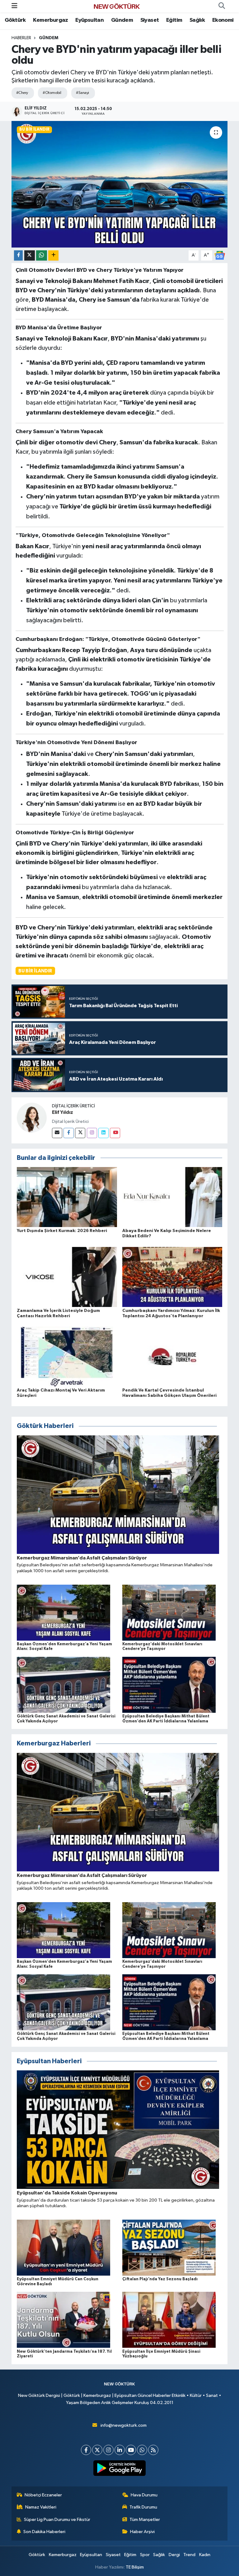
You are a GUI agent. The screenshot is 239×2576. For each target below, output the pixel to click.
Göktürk (15, 20)
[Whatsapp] (142, 2450)
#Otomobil (52, 93)
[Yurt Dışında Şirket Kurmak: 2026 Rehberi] (67, 1197)
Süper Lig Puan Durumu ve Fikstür (57, 2520)
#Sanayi (82, 93)
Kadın (205, 2555)
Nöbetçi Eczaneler (43, 2495)
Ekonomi (223, 20)
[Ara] (222, 6)
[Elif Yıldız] (32, 1117)
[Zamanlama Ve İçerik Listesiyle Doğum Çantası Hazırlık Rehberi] (67, 1277)
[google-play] (120, 2468)
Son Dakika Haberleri (44, 2532)
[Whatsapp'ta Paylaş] (42, 255)
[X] (97, 2450)
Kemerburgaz (50, 20)
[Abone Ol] (220, 255)
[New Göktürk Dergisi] (117, 6)
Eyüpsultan (89, 20)
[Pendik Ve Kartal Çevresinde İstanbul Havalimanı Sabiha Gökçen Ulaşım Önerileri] (172, 1356)
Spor (145, 2555)
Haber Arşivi (142, 2532)
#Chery (22, 93)
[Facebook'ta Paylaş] (18, 255)
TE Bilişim (135, 2567)
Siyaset (150, 20)
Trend (189, 2555)
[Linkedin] (103, 1133)
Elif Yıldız (63, 1112)
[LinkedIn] (120, 2450)
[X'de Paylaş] (30, 255)
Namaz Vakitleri (41, 2507)
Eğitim (174, 20)
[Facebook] (69, 1133)
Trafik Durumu (143, 2507)
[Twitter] (80, 1133)
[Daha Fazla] (53, 255)
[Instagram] (92, 1133)
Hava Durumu (144, 2495)
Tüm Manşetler (145, 2520)
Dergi (174, 2555)
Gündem (122, 20)
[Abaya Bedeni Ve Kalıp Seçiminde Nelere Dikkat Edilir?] (172, 1197)
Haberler (21, 38)
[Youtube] (115, 1133)
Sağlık (197, 20)
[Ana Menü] (14, 6)
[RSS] (153, 2450)
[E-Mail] (57, 1133)
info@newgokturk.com (124, 2425)
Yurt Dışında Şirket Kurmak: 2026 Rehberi (62, 1231)
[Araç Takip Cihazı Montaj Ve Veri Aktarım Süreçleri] (67, 1356)
